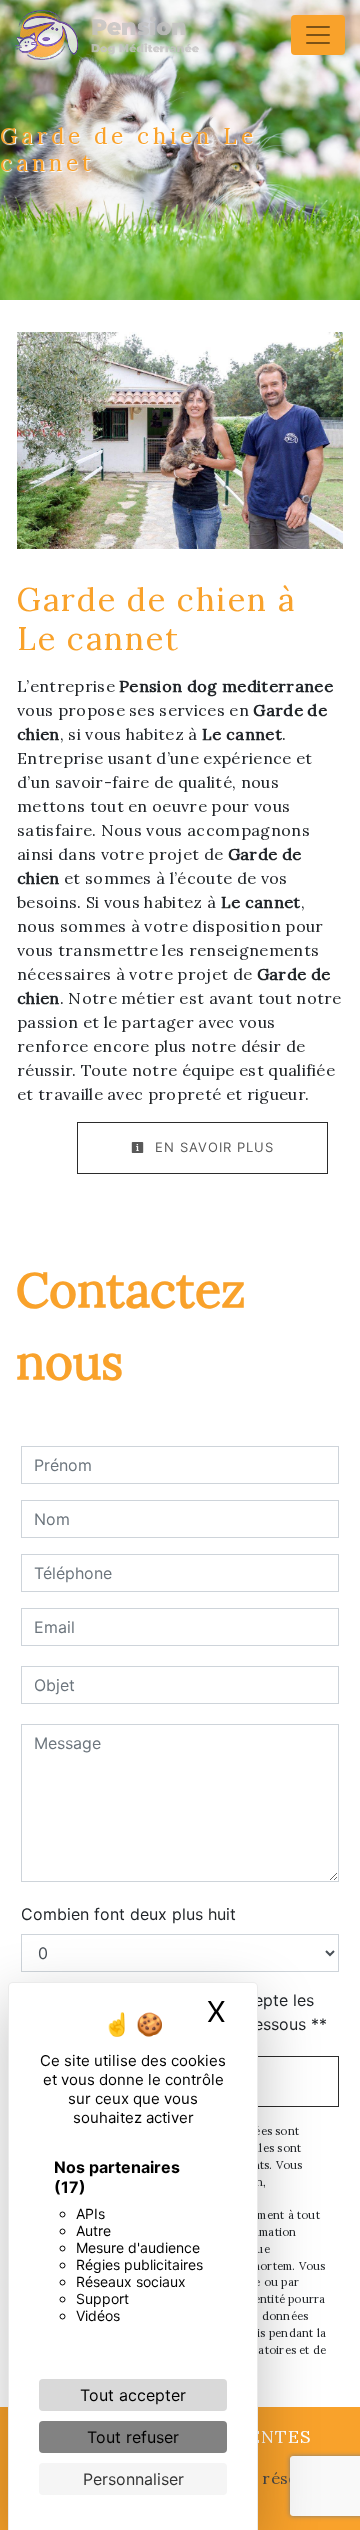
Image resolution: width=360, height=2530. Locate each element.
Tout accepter (133, 2395)
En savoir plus (212, 1147)
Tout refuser (133, 2437)
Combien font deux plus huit (128, 1914)
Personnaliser (133, 2479)
